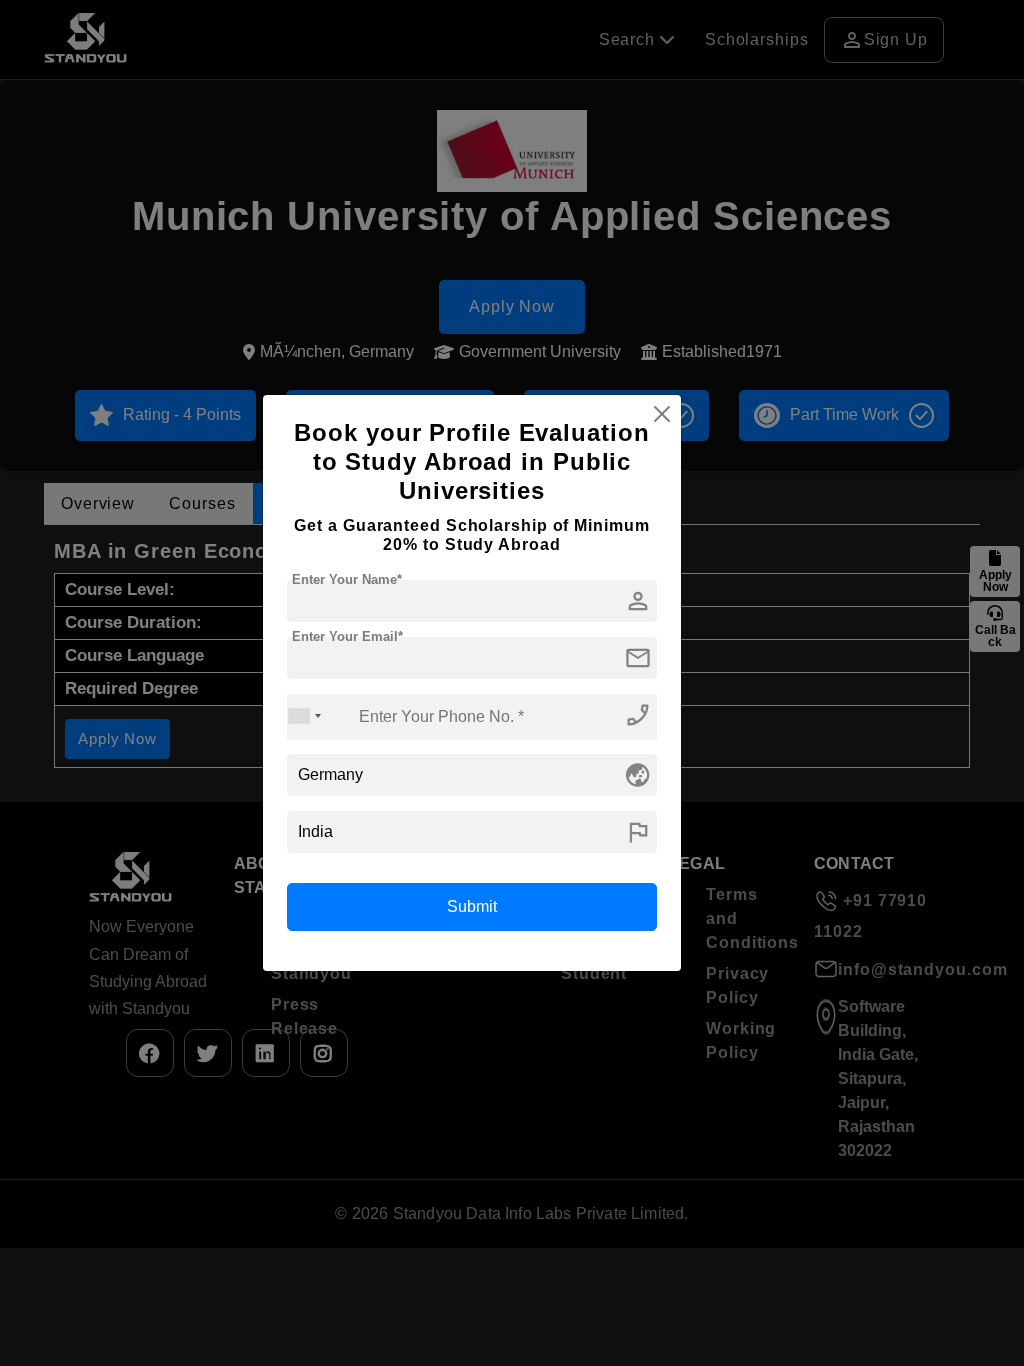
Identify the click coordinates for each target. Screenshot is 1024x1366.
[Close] (662, 414)
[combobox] (305, 716)
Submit (472, 906)
